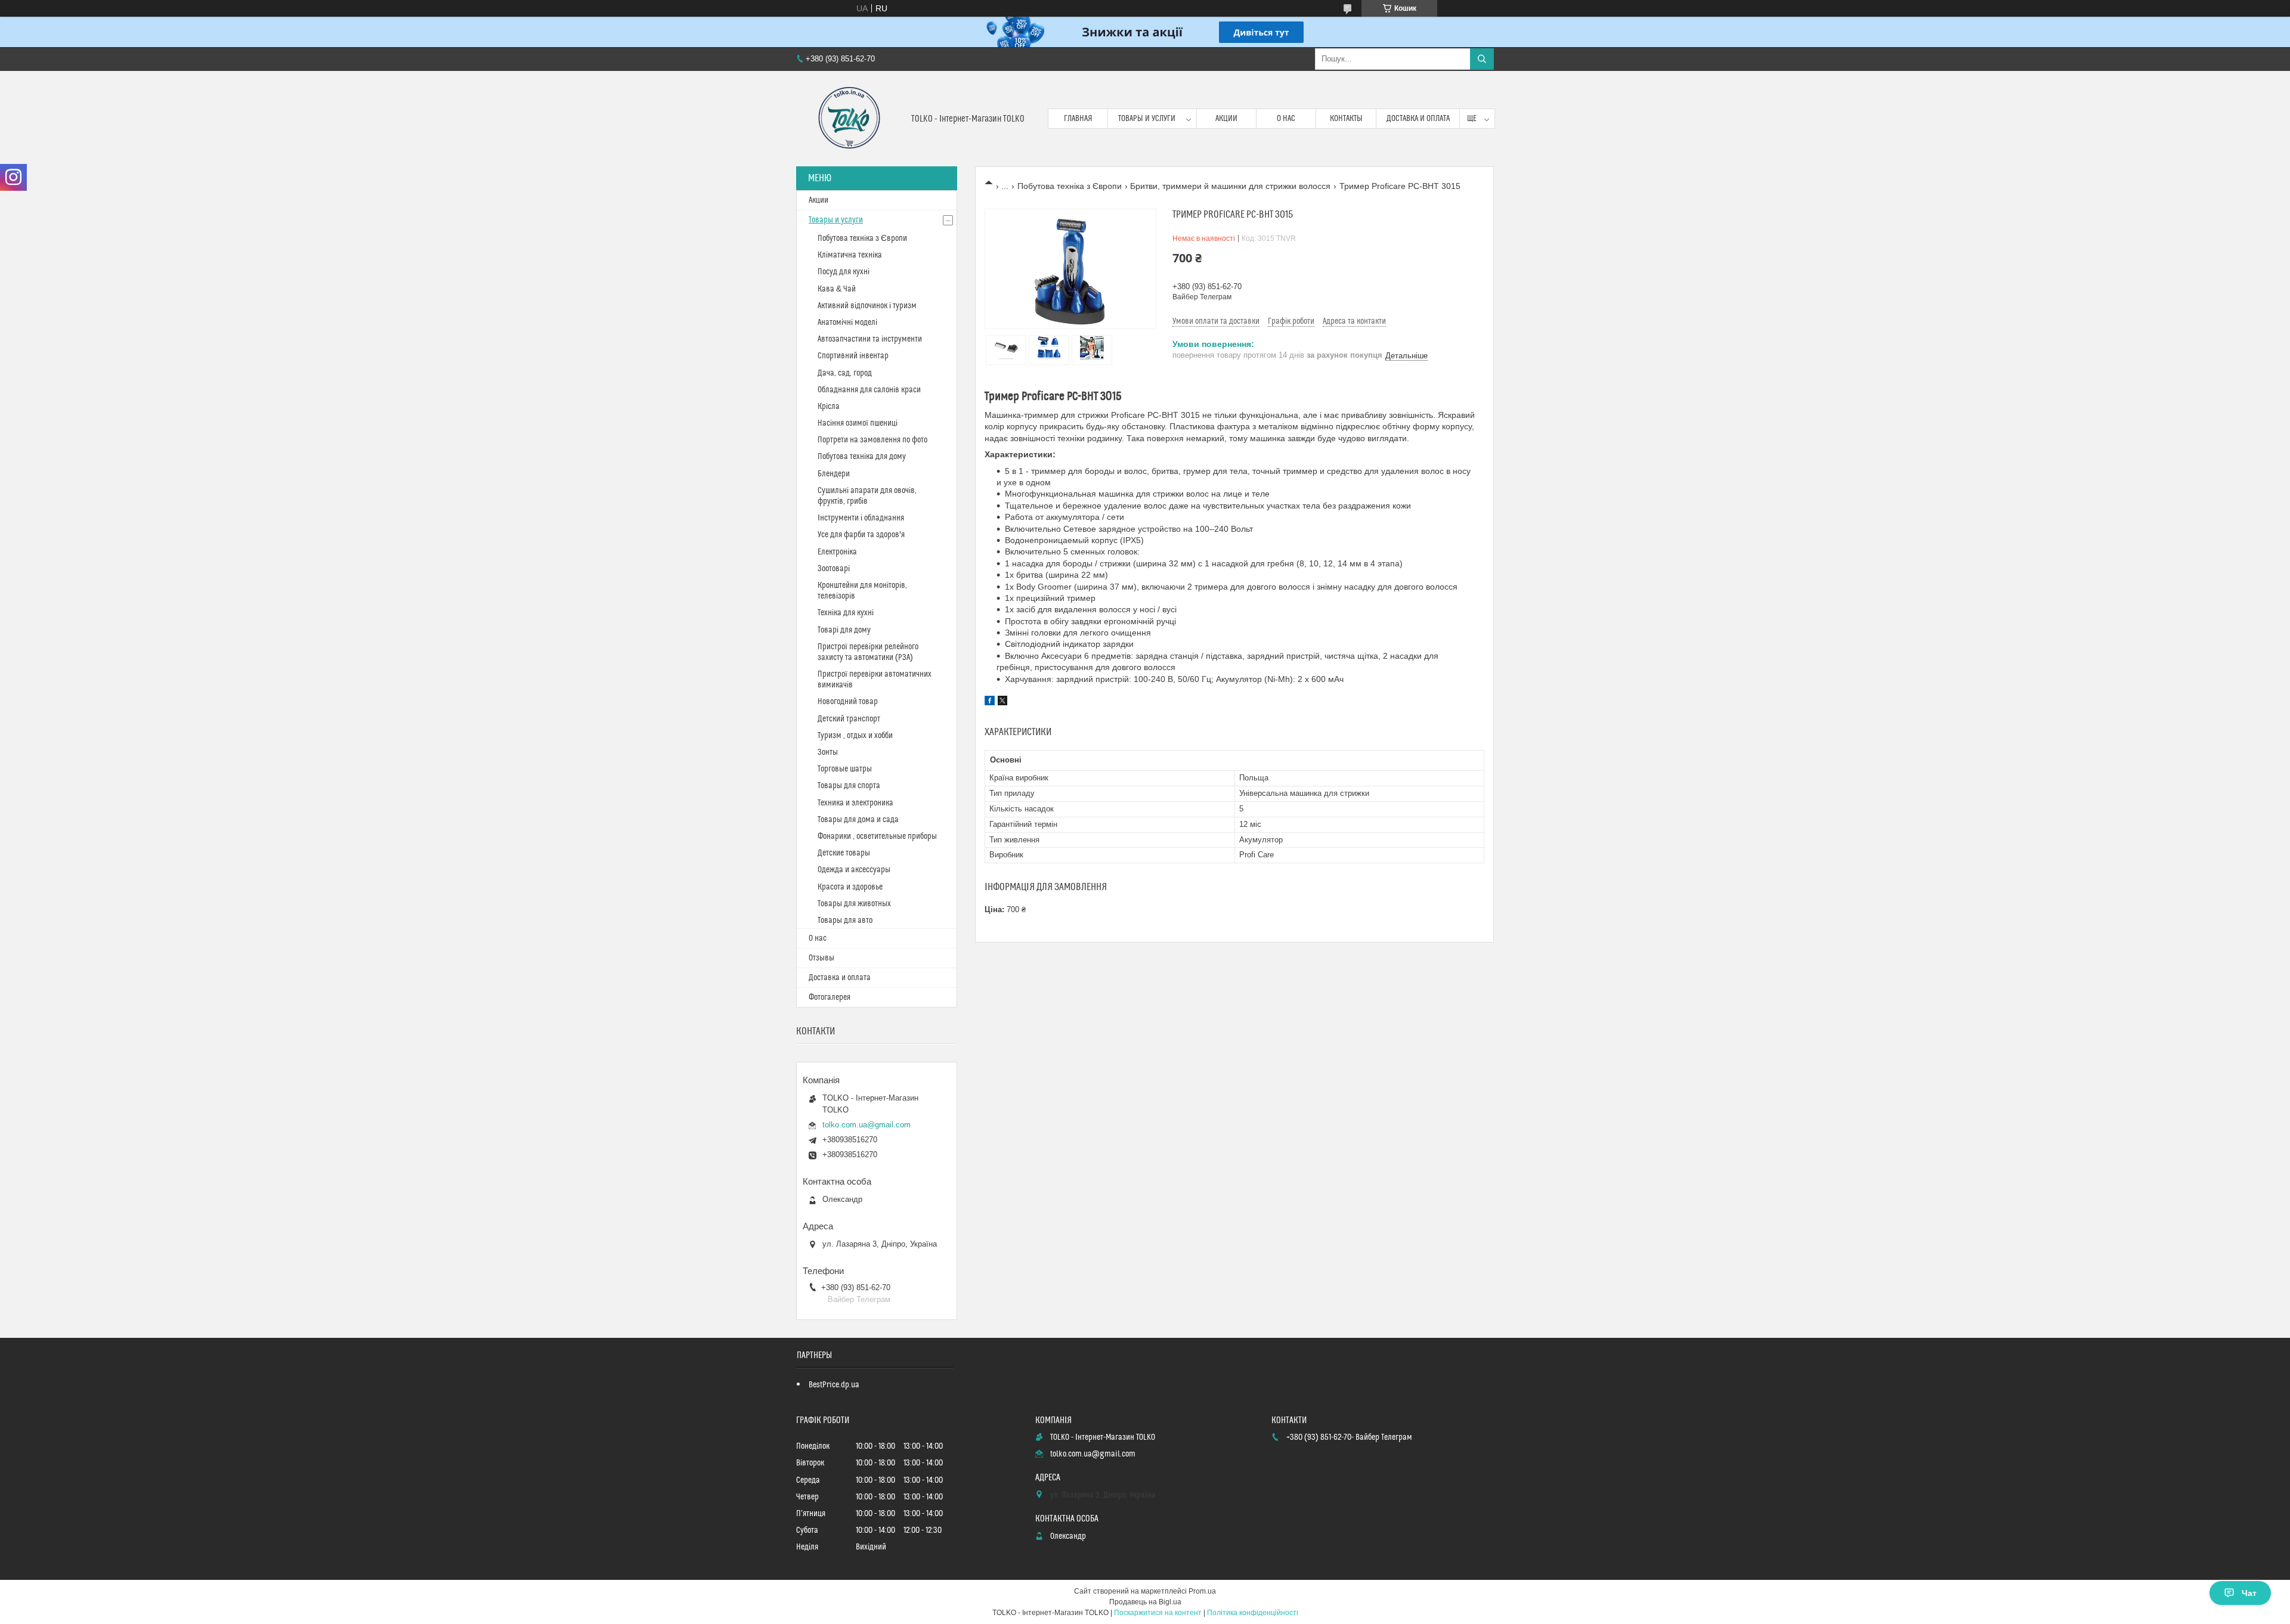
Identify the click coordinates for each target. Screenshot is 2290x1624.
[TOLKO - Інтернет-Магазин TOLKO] (849, 119)
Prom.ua (1202, 1591)
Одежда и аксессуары (854, 870)
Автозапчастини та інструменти (870, 339)
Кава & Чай (837, 289)
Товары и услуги (1147, 119)
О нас (1286, 119)
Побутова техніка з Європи (1070, 186)
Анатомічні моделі (847, 323)
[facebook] (990, 702)
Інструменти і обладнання (861, 518)
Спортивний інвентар (853, 356)
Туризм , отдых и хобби (855, 736)
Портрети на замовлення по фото (872, 440)
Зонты (828, 752)
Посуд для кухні (844, 272)
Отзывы (821, 958)
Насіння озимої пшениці (858, 423)
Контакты (1346, 119)
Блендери (834, 474)
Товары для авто (845, 921)
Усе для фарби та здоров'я (861, 535)
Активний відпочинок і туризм (867, 306)
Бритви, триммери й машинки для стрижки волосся (1230, 186)
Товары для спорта (849, 786)
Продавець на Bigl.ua (1145, 1602)
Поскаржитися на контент (1158, 1613)
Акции (1226, 119)
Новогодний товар (848, 702)
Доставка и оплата (1418, 119)
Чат (2249, 1593)
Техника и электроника (855, 803)
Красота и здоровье (850, 887)
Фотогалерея (830, 997)
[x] (1002, 702)
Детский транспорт (849, 719)
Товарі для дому (844, 630)
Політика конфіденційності (1253, 1613)
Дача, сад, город (845, 373)
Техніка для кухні (846, 613)
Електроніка (837, 552)
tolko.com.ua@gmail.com (867, 1125)
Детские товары (844, 853)
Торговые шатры (845, 769)
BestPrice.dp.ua (834, 1385)
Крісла (829, 407)
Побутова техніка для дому (862, 457)
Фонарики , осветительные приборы (877, 836)
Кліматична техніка (850, 255)
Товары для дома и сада (858, 820)
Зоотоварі (834, 569)
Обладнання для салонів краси (869, 390)
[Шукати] (1482, 59)
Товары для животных (854, 904)
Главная (1078, 119)
